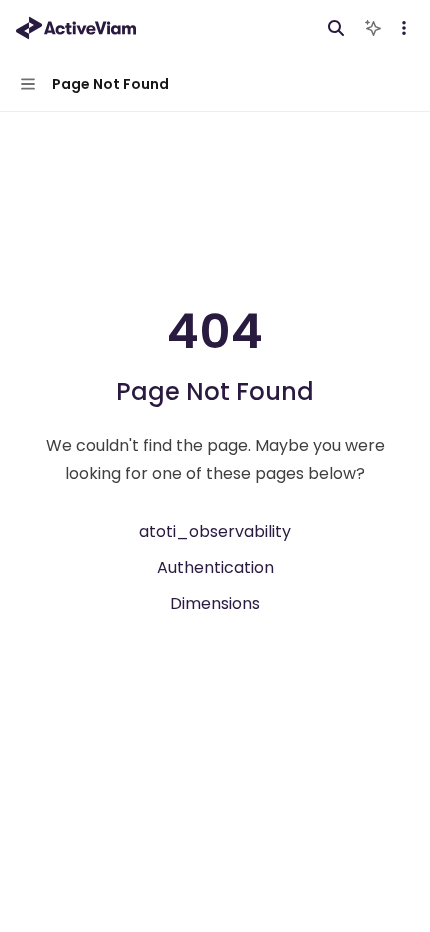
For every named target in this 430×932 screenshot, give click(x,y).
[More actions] (404, 28)
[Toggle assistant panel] (373, 28)
